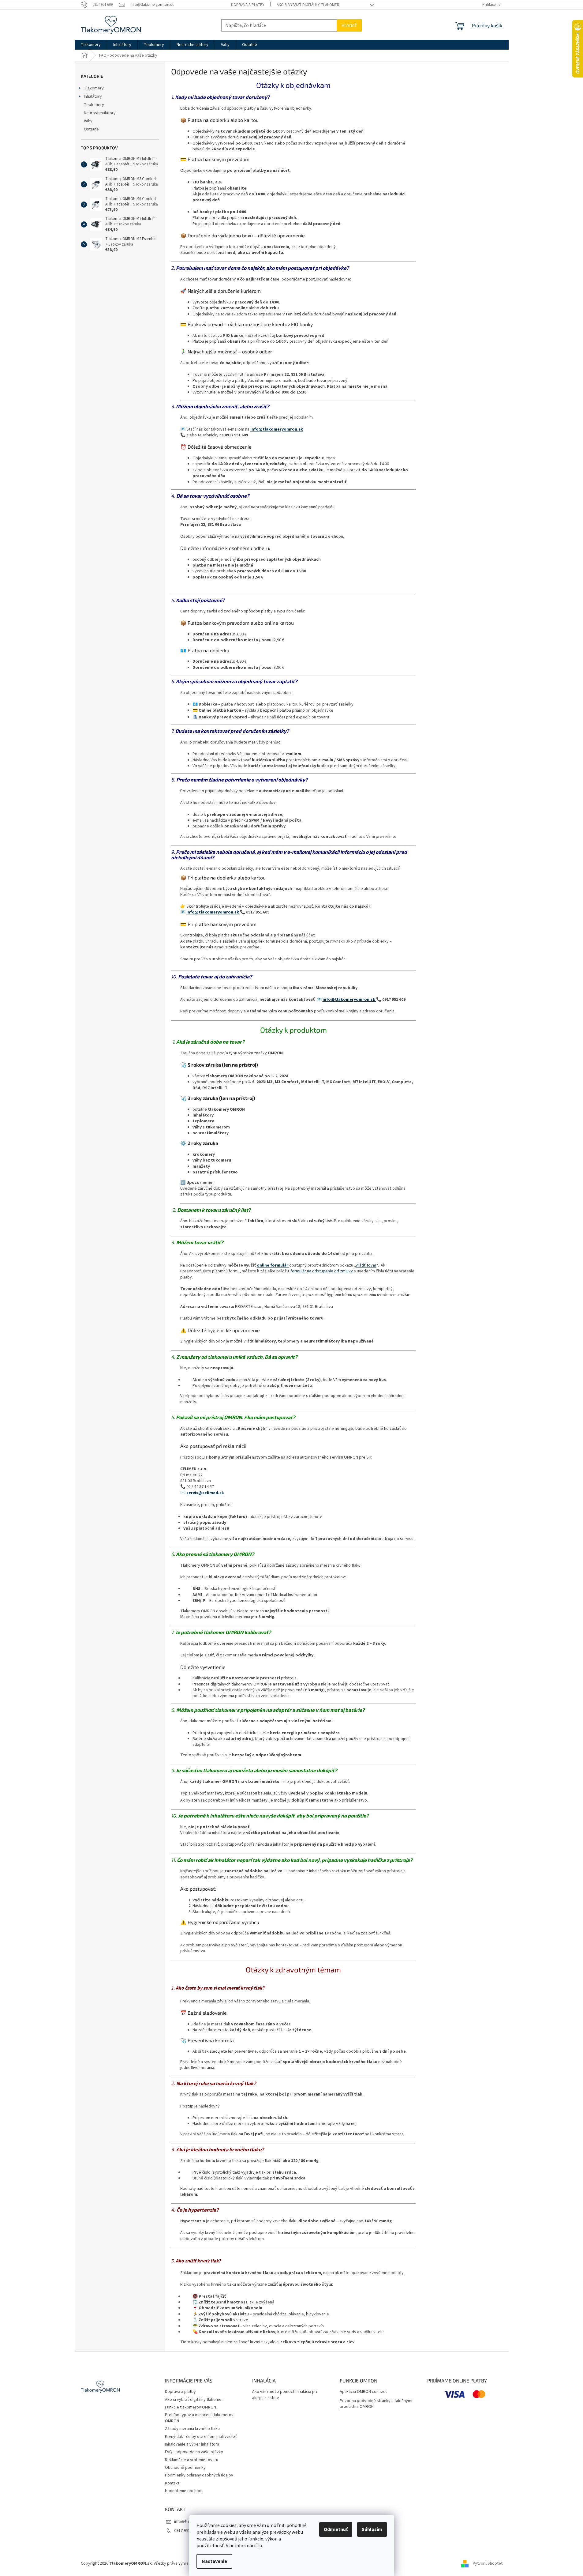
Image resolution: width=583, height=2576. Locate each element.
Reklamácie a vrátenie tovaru (192, 2460)
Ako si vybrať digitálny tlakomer (308, 5)
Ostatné (91, 129)
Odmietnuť (336, 2529)
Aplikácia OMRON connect (363, 2392)
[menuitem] (91, 45)
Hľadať (349, 25)
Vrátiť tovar (366, 1265)
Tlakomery (94, 88)
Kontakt (172, 2483)
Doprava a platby (248, 5)
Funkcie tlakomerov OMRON (191, 2407)
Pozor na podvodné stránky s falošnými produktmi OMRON (376, 2404)
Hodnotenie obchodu (184, 2491)
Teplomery (94, 105)
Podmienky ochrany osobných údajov (199, 2475)
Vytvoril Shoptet (488, 2563)
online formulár (273, 1265)
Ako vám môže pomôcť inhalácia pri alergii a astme (285, 2395)
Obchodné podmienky (185, 2468)
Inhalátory (93, 96)
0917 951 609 (186, 2531)
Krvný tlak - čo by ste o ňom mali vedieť (201, 2437)
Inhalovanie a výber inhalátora (192, 2444)
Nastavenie (214, 2561)
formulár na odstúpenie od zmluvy (322, 1271)
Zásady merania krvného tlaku (192, 2429)
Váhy (88, 121)
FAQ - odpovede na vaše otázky (194, 2452)
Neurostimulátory (100, 113)
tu (260, 2546)
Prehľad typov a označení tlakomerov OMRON (199, 2418)
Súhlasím (372, 2529)
